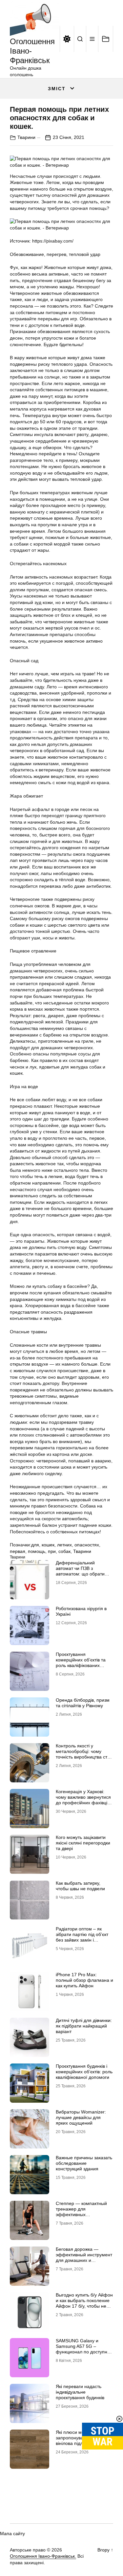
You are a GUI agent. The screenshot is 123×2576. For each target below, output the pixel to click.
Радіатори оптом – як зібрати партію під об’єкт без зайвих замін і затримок (82, 1937)
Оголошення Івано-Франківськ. (43, 2556)
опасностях (87, 1545)
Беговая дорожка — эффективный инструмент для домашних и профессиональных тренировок (84, 2260)
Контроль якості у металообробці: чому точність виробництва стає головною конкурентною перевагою (84, 1757)
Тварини (26, 137)
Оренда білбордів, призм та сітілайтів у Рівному (83, 1703)
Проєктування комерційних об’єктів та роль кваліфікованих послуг (81, 1662)
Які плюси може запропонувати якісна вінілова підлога (79, 2438)
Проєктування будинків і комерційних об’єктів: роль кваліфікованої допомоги (84, 2072)
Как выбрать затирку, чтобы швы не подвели (80, 1886)
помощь (37, 1551)
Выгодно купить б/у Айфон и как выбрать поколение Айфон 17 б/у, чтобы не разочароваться (84, 2303)
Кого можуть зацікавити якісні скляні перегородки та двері (83, 1843)
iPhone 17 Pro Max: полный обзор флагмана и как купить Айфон (84, 1980)
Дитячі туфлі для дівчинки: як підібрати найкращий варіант (84, 2026)
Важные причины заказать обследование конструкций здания (84, 2163)
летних (64, 1545)
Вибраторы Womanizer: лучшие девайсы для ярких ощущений (81, 2117)
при (52, 1551)
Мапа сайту (12, 2534)
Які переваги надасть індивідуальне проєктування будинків (80, 2392)
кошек (48, 1545)
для (35, 1545)
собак (64, 1551)
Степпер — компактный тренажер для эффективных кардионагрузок (81, 2212)
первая (18, 1551)
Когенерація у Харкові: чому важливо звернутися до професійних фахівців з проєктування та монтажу (84, 1800)
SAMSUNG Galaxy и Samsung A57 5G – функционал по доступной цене (84, 2349)
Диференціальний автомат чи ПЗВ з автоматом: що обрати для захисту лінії (80, 1571)
